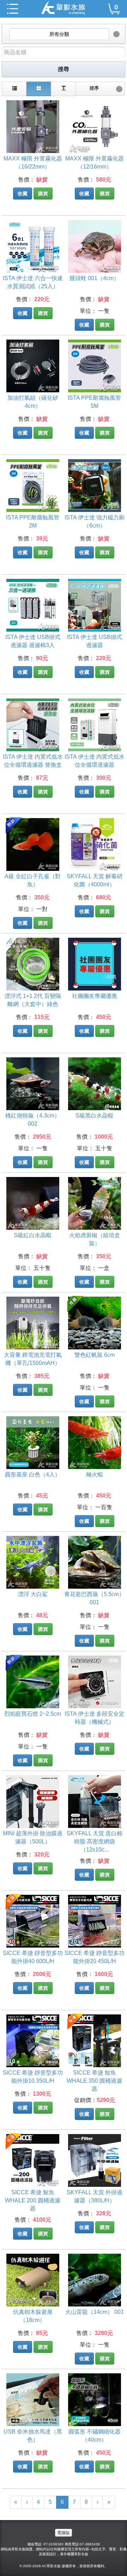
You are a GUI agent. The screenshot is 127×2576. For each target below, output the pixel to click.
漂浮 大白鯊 (33, 1594)
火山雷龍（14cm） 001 (95, 2312)
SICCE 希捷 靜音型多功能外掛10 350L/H (33, 2077)
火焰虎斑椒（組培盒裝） (95, 1239)
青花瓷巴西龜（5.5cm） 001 (94, 1598)
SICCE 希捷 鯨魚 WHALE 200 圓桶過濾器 (33, 2198)
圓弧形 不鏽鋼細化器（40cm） (95, 2436)
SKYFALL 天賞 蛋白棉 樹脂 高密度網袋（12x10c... (95, 1839)
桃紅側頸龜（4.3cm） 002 (33, 1120)
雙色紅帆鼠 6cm (95, 1355)
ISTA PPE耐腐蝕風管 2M (33, 521)
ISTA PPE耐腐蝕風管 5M (94, 402)
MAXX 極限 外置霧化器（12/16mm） (95, 163)
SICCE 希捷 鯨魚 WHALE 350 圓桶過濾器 (94, 2078)
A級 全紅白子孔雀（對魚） (33, 880)
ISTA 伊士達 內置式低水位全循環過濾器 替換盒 (33, 761)
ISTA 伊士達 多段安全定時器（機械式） (95, 1718)
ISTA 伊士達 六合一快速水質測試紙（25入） (33, 282)
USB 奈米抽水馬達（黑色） (33, 2436)
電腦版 (64, 2533)
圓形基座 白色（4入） (33, 1474)
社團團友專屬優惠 (95, 996)
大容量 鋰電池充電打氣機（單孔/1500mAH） (33, 1359)
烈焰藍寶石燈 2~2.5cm (33, 1714)
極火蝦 (95, 1474)
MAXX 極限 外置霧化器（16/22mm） (33, 163)
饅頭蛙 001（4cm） (94, 278)
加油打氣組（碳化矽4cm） (33, 402)
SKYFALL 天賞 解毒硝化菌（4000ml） (95, 880)
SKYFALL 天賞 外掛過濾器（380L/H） (95, 2196)
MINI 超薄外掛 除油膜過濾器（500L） (33, 1837)
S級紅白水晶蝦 (33, 1235)
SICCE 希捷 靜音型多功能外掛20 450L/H (95, 1957)
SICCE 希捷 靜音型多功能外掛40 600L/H (33, 1957)
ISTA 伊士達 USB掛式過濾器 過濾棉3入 (33, 641)
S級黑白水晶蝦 (94, 1116)
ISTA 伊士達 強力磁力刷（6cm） (95, 521)
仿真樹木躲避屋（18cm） (33, 2316)
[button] (64, 34)
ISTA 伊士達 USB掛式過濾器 (95, 641)
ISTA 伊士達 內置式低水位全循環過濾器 (95, 761)
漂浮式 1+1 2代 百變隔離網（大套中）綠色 (33, 1000)
